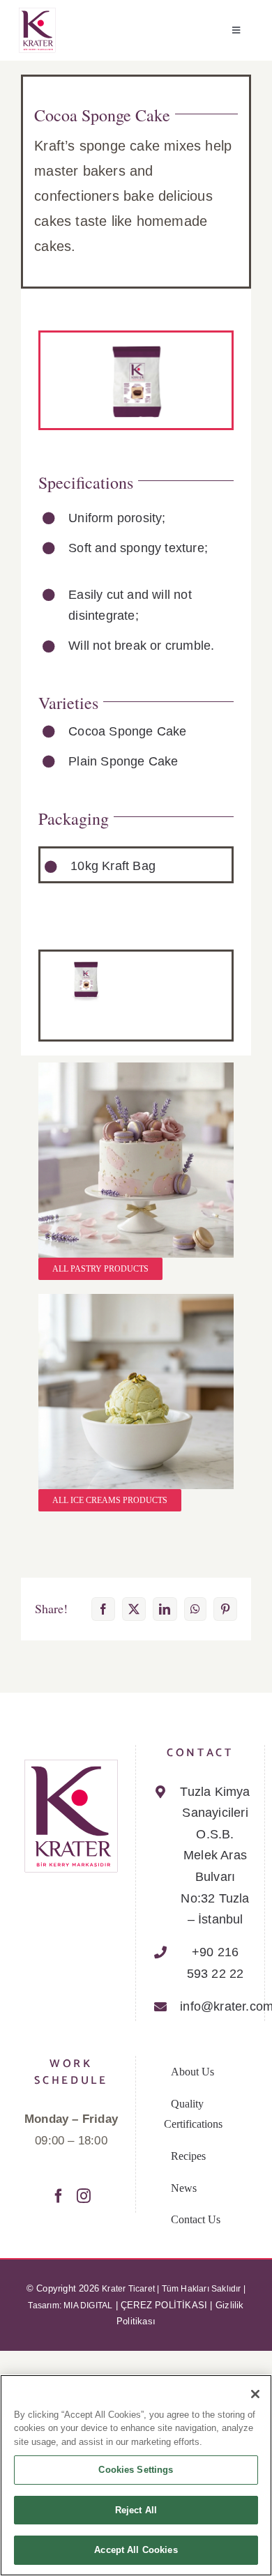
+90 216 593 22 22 (216, 1963)
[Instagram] (84, 2196)
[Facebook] (59, 2196)
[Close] (255, 2394)
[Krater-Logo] (37, 13)
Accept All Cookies (136, 2550)
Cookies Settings (136, 2470)
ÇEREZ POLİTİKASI (164, 2305)
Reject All (136, 2510)
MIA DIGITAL (88, 2306)
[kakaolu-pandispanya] (86, 964)
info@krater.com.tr (215, 2006)
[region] (136, 2475)
